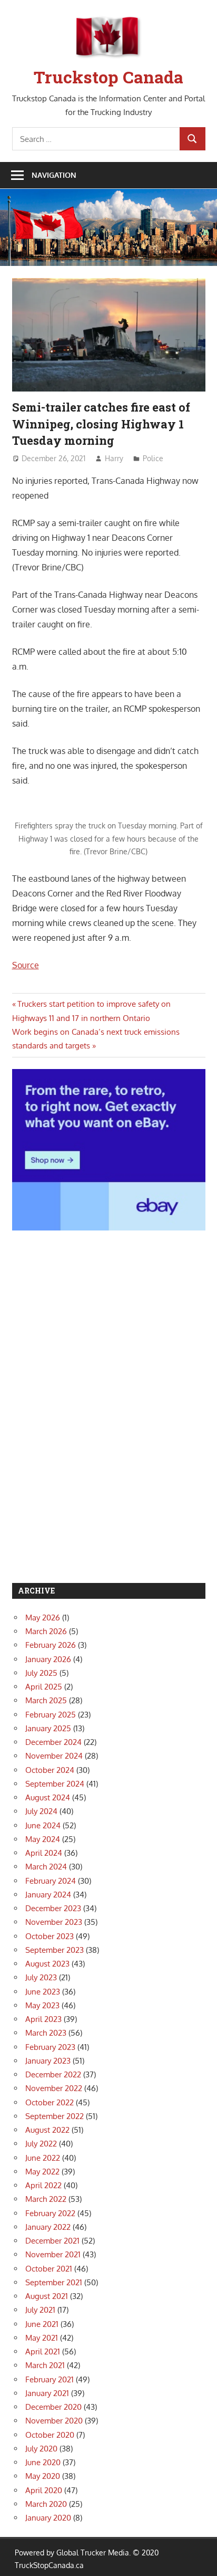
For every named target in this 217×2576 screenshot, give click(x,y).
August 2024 (48, 1797)
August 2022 (47, 2130)
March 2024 (46, 1867)
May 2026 (43, 1618)
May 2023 (42, 2005)
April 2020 (44, 2490)
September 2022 (55, 2116)
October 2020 (50, 2435)
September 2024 (55, 1784)
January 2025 (48, 1728)
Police (153, 458)
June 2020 (43, 2462)
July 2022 (41, 2144)
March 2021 (45, 2365)
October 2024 (50, 1770)
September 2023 (55, 1950)
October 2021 (49, 2269)
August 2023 (47, 1964)
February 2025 (51, 1715)
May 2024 (43, 1839)
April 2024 (44, 1853)
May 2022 (42, 2172)
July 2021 (40, 2310)
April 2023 (43, 2019)
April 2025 (44, 1687)
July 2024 (41, 1811)
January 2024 (48, 1895)
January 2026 (48, 1659)
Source (26, 965)
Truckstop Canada (108, 77)
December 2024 (53, 1742)
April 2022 (43, 2185)
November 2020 (54, 2421)
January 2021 (47, 2393)
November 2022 (54, 2088)
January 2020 (48, 2518)
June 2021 (42, 2324)
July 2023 (41, 1977)
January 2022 (48, 2227)
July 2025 (41, 1673)
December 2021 (52, 2241)
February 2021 (50, 2379)
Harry (114, 458)
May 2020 (43, 2476)
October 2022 (50, 2102)
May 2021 (42, 2338)
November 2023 (54, 1922)
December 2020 (53, 2407)
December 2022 (53, 2074)
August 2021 (47, 2296)
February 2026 (51, 1645)
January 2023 (48, 2061)
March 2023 (46, 2033)
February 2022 (50, 2213)
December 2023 (53, 1908)
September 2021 (54, 2282)
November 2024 (54, 1756)
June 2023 (43, 1992)
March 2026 (46, 1631)
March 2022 (46, 2199)
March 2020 (46, 2504)
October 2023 (50, 1936)
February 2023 (50, 2047)
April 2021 (43, 2351)
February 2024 (51, 1881)
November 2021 (53, 2254)
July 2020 (41, 2449)
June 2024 (43, 1825)
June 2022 (43, 2158)
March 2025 (46, 1700)
